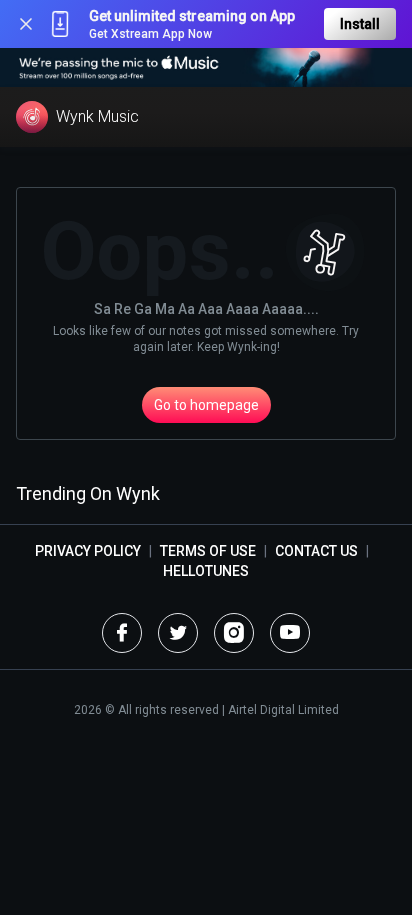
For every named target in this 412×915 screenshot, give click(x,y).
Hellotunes (206, 571)
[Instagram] (234, 633)
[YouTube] (290, 633)
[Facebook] (122, 633)
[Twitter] (178, 633)
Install (360, 24)
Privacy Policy (88, 551)
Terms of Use (208, 551)
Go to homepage (206, 405)
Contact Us (316, 551)
